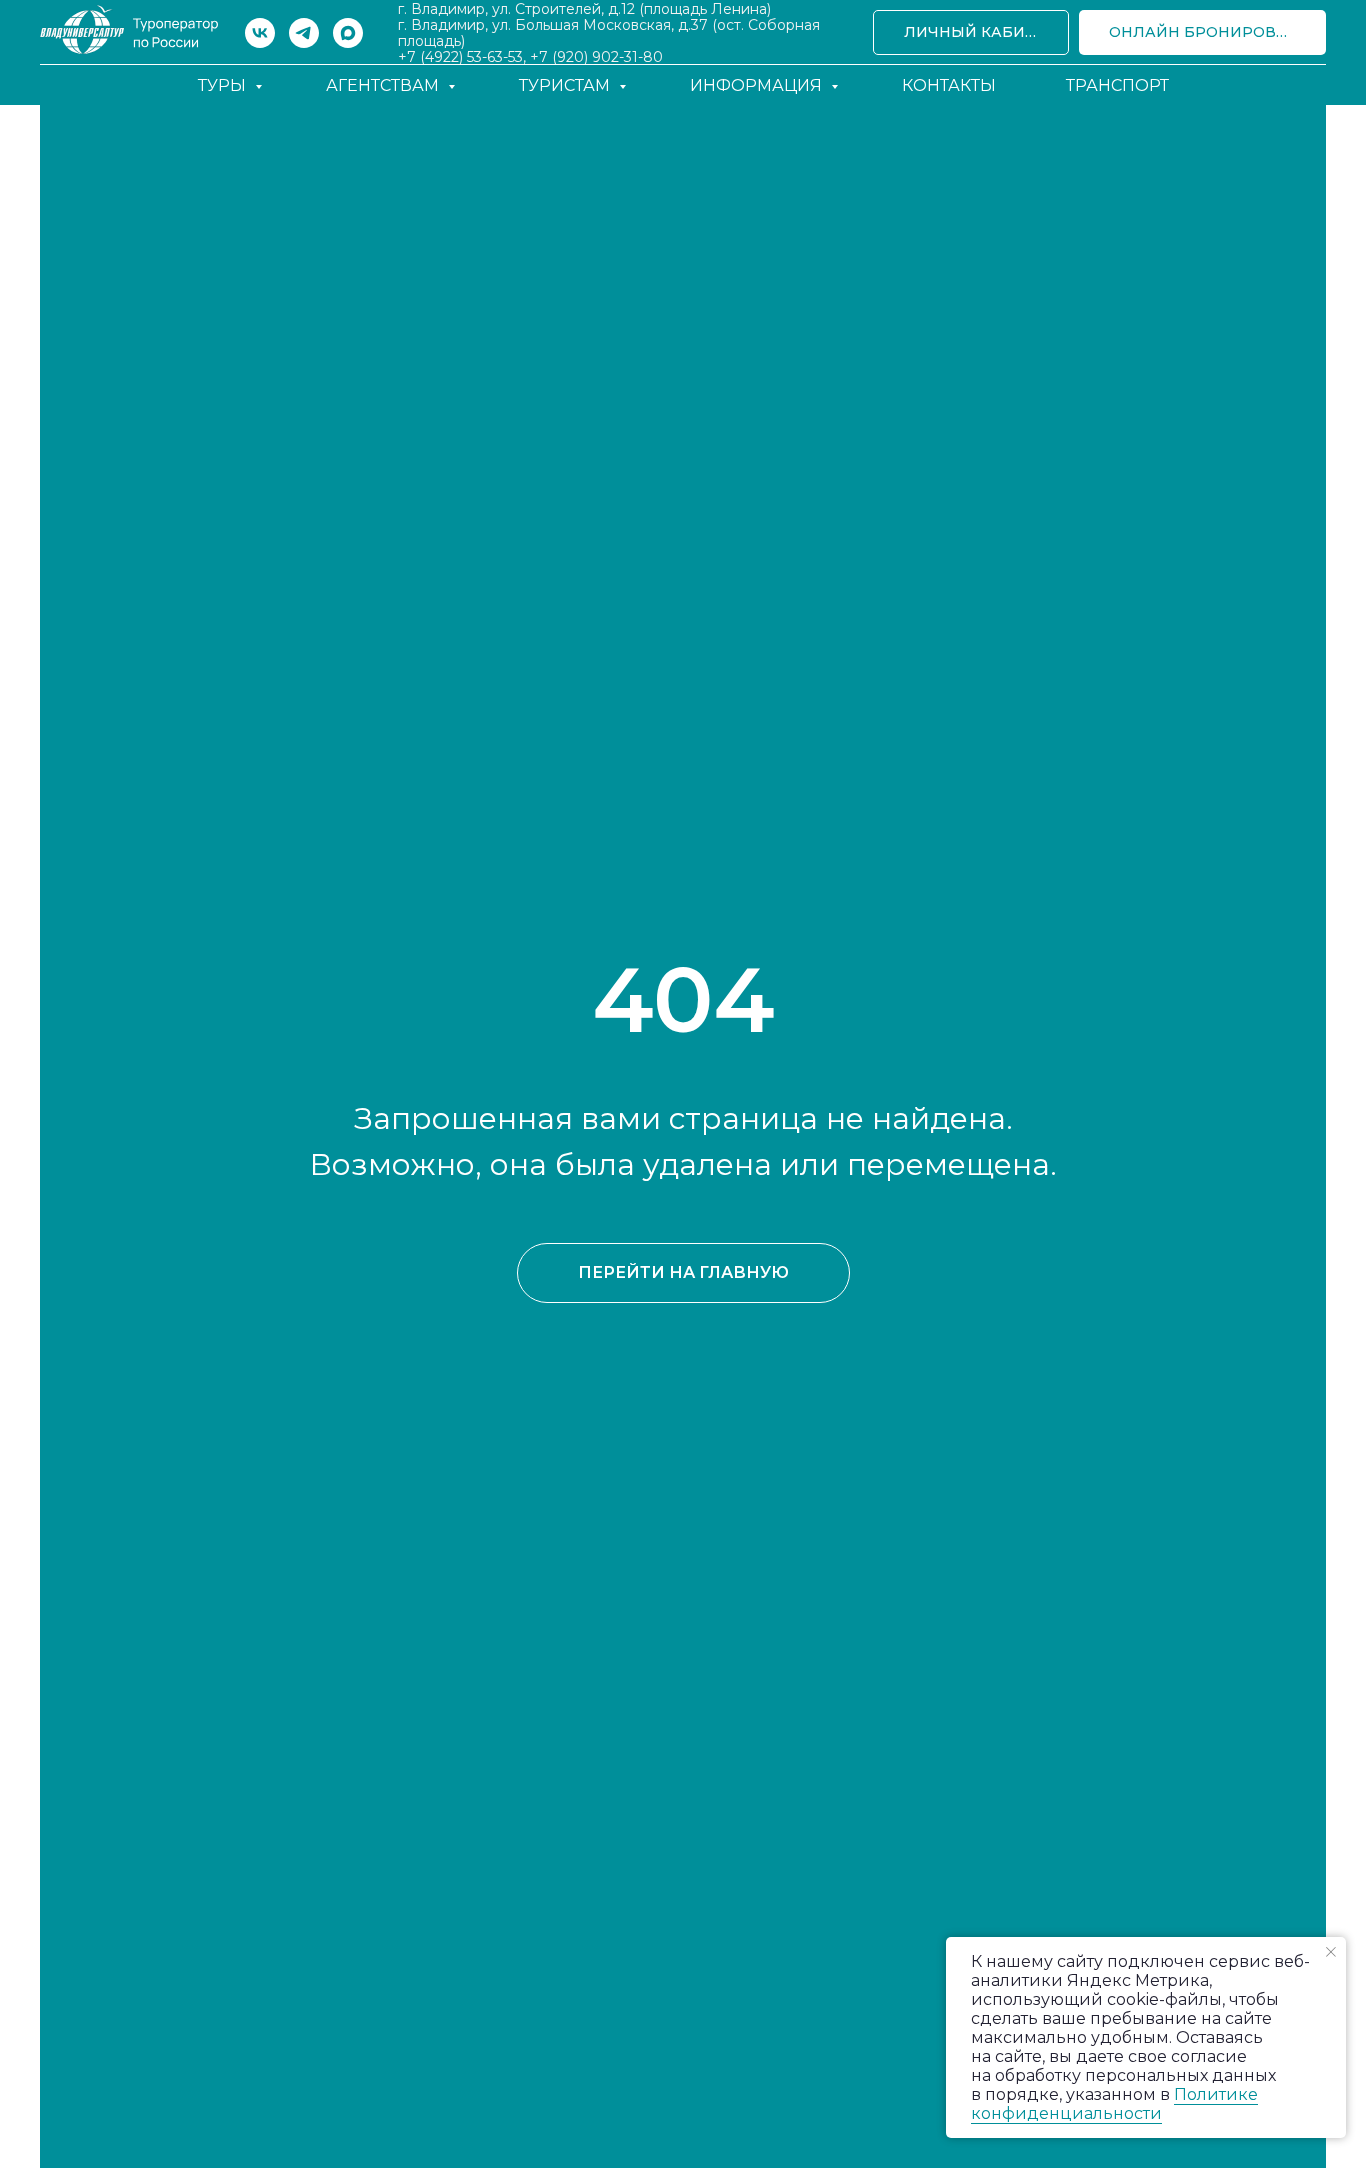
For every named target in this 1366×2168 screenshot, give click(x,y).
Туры (224, 85)
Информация (758, 85)
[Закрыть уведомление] (1331, 1952)
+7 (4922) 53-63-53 (460, 57)
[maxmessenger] (348, 33)
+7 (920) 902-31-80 (596, 57)
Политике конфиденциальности (1114, 2104)
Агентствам (384, 85)
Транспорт (1117, 85)
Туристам (566, 85)
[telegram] (304, 33)
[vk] (260, 33)
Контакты (949, 85)
